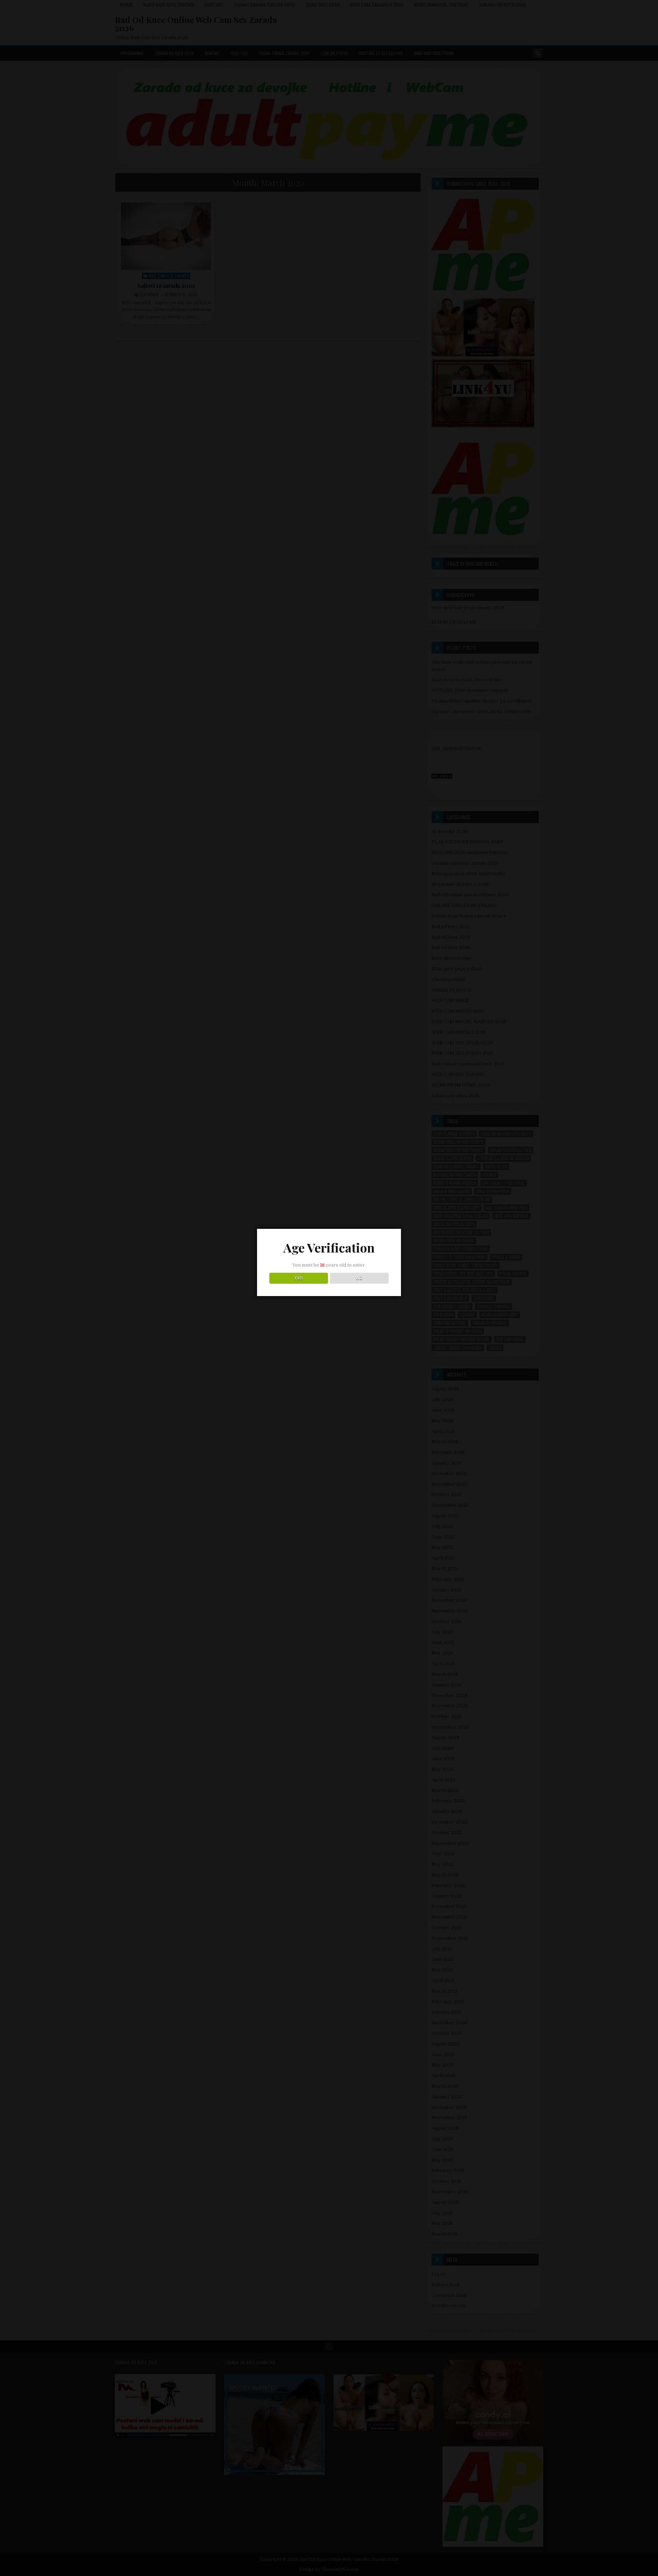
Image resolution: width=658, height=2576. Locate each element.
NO (359, 1278)
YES (299, 1278)
